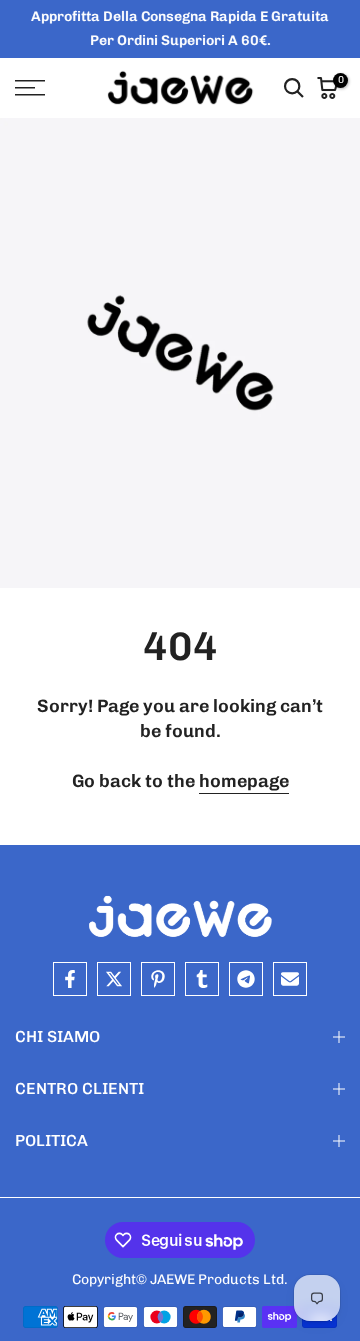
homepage (244, 781)
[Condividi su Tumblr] (202, 979)
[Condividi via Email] (290, 979)
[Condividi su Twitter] (114, 979)
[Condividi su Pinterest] (158, 979)
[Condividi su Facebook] (70, 979)
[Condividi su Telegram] (246, 979)
